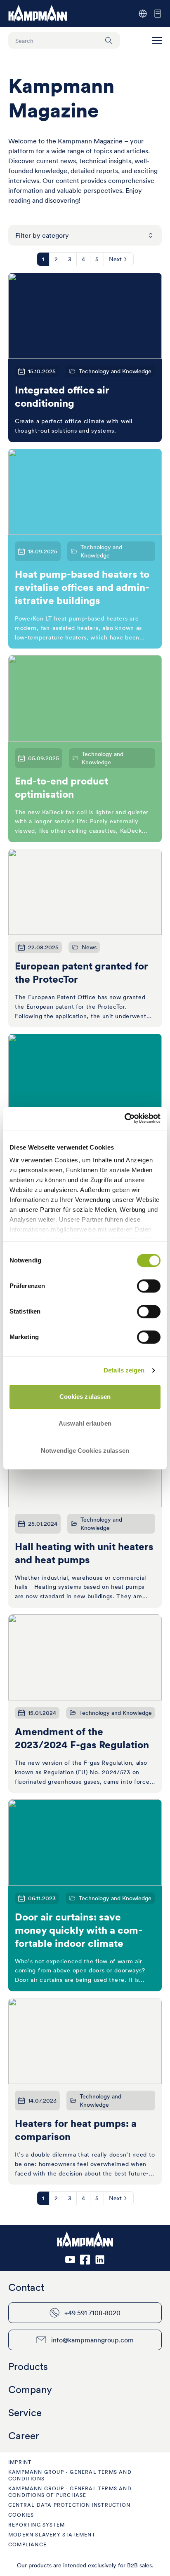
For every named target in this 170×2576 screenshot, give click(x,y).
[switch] (149, 1286)
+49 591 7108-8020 (92, 2313)
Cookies (21, 2515)
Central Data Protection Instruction (69, 2505)
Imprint (20, 2462)
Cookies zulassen (85, 1397)
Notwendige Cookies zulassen (85, 1451)
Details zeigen (124, 1370)
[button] (157, 40)
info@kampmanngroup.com (92, 2340)
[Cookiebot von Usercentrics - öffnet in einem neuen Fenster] (124, 1118)
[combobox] (85, 235)
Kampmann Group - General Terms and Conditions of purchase (70, 2492)
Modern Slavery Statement (52, 2535)
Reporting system (37, 2525)
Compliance (27, 2544)
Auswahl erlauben (85, 1423)
